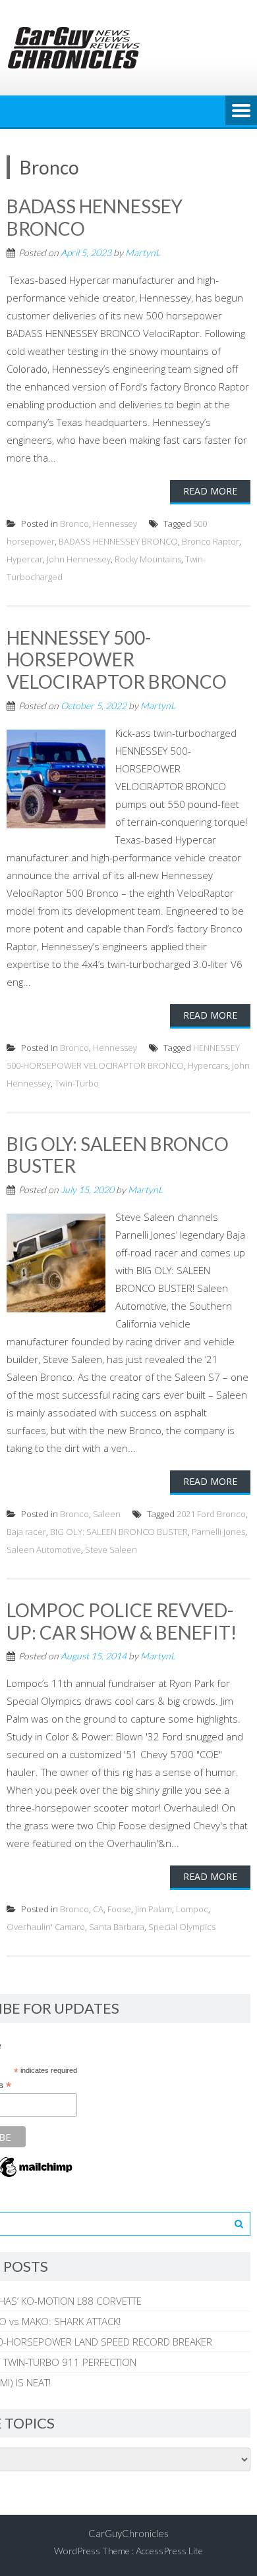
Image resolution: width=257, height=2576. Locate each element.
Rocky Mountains (148, 559)
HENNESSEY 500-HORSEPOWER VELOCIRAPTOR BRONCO (117, 659)
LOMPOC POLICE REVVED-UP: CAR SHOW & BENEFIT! (122, 1621)
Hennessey (115, 523)
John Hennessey (79, 559)
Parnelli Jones (218, 1532)
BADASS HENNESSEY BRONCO (95, 217)
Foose (119, 1909)
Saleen (107, 1514)
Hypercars (208, 1065)
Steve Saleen (111, 1549)
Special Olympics (182, 1927)
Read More (210, 491)
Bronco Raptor (211, 541)
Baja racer (26, 1532)
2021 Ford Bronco (211, 1514)
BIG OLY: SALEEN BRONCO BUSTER (118, 1155)
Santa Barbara (117, 1927)
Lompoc (192, 1909)
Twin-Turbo (77, 1083)
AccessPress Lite (169, 2551)
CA (98, 1909)
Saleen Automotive (44, 1549)
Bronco (74, 523)
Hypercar (25, 559)
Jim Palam (154, 1909)
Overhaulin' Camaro (46, 1927)
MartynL (143, 253)
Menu (241, 111)
